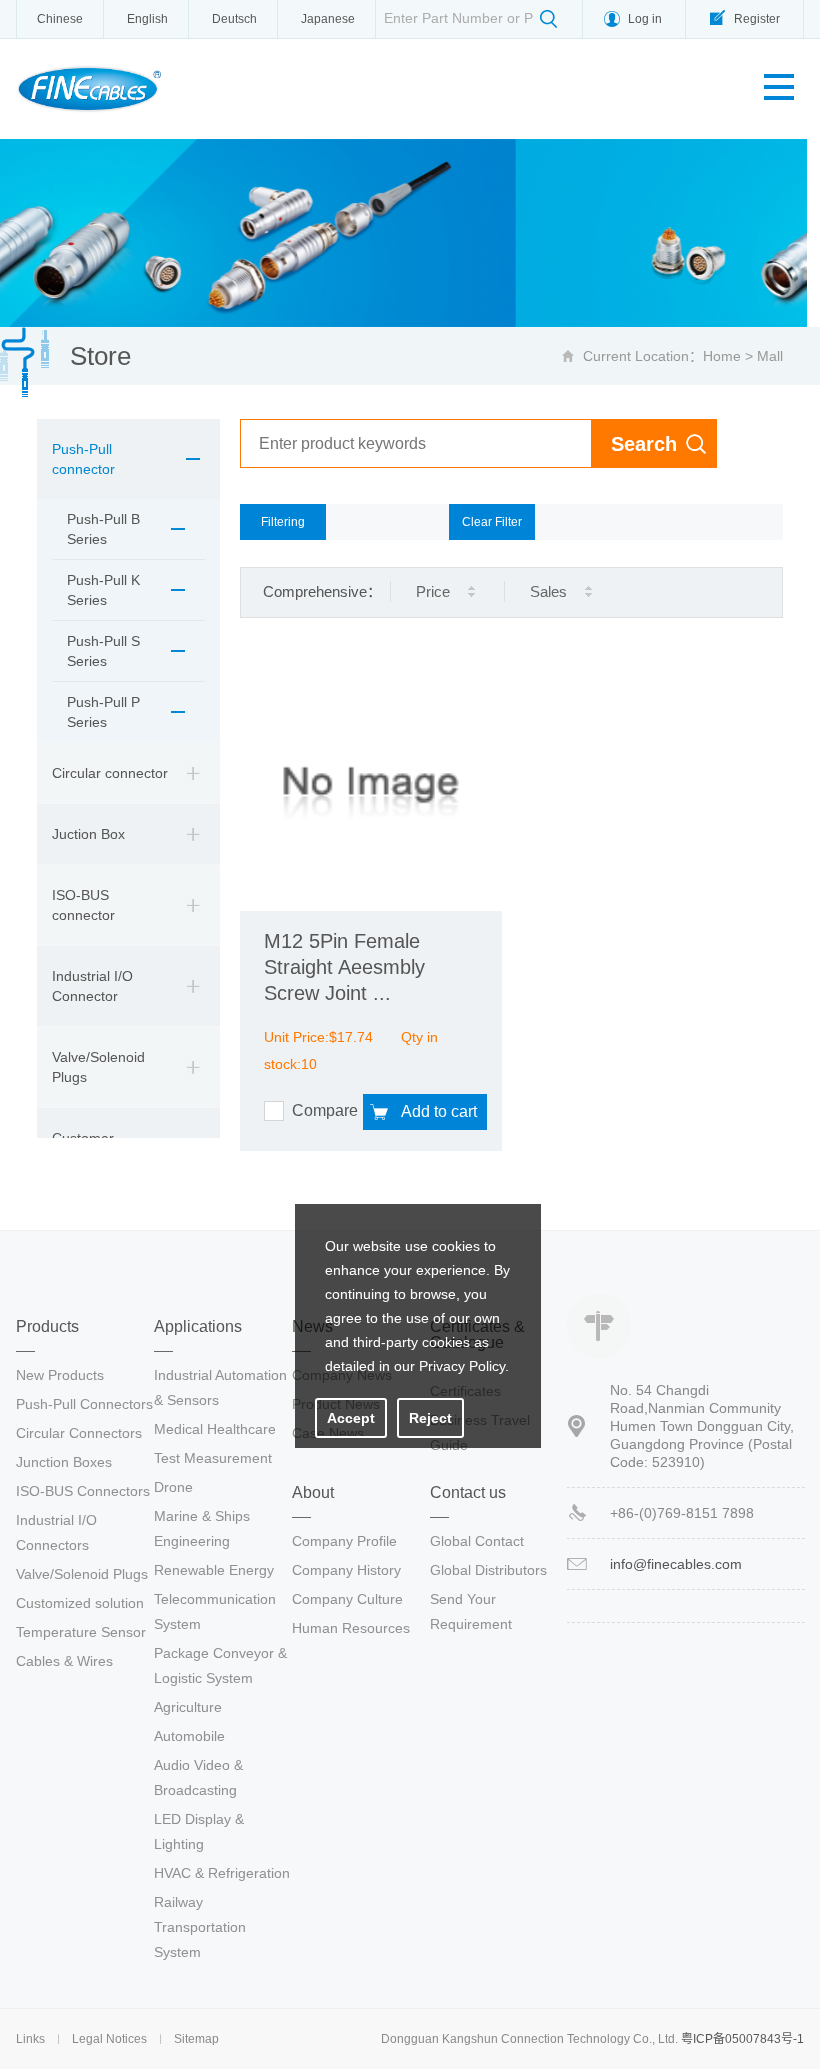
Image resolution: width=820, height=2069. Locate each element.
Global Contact (477, 1541)
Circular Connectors (79, 1433)
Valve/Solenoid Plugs (98, 1067)
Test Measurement (213, 1458)
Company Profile (344, 1541)
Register (757, 19)
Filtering (283, 522)
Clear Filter (492, 522)
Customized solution (80, 1603)
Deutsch (234, 19)
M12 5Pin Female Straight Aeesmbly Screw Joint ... (344, 967)
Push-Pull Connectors (84, 1404)
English (147, 19)
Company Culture (347, 1599)
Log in (645, 19)
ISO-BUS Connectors (83, 1491)
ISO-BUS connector (83, 905)
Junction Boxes (64, 1462)
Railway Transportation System (200, 1927)
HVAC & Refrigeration (222, 1873)
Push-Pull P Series (103, 712)
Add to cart (439, 1111)
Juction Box (88, 834)
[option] (410, 233)
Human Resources (351, 1628)
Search (644, 444)
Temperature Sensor (81, 1632)
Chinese (60, 19)
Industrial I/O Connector (92, 986)
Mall (770, 356)
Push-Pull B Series (103, 529)
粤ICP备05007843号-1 (742, 2039)
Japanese (328, 19)
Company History (346, 1570)
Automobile (189, 1736)
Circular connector (110, 773)
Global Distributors (488, 1570)
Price (433, 591)
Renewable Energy (214, 1570)
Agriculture (188, 1707)
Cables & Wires (64, 1661)
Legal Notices (109, 2039)
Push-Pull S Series (103, 651)
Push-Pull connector (83, 459)
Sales (548, 591)
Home (722, 356)
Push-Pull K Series (103, 590)
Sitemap (196, 2039)
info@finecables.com (676, 1564)
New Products (60, 1375)
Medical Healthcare (215, 1429)
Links (30, 2039)
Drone (173, 1487)
